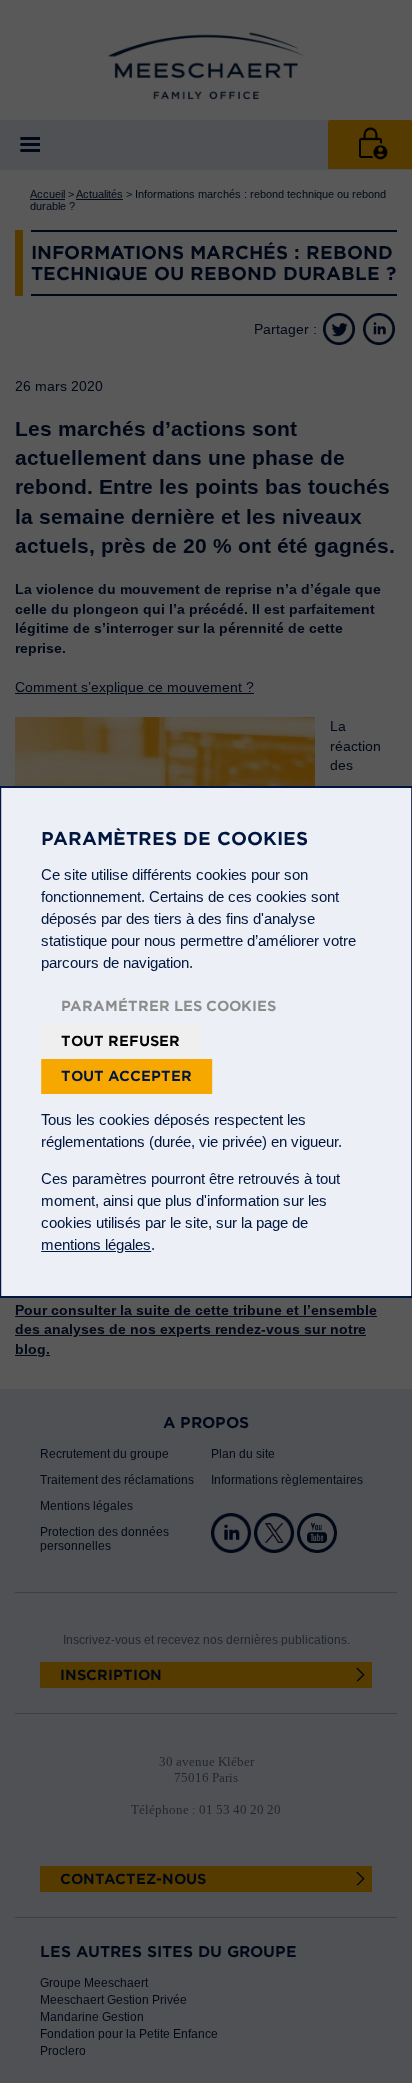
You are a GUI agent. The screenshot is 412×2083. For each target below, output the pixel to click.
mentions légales (96, 1244)
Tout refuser (120, 1041)
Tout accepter (126, 1076)
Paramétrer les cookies (168, 1006)
